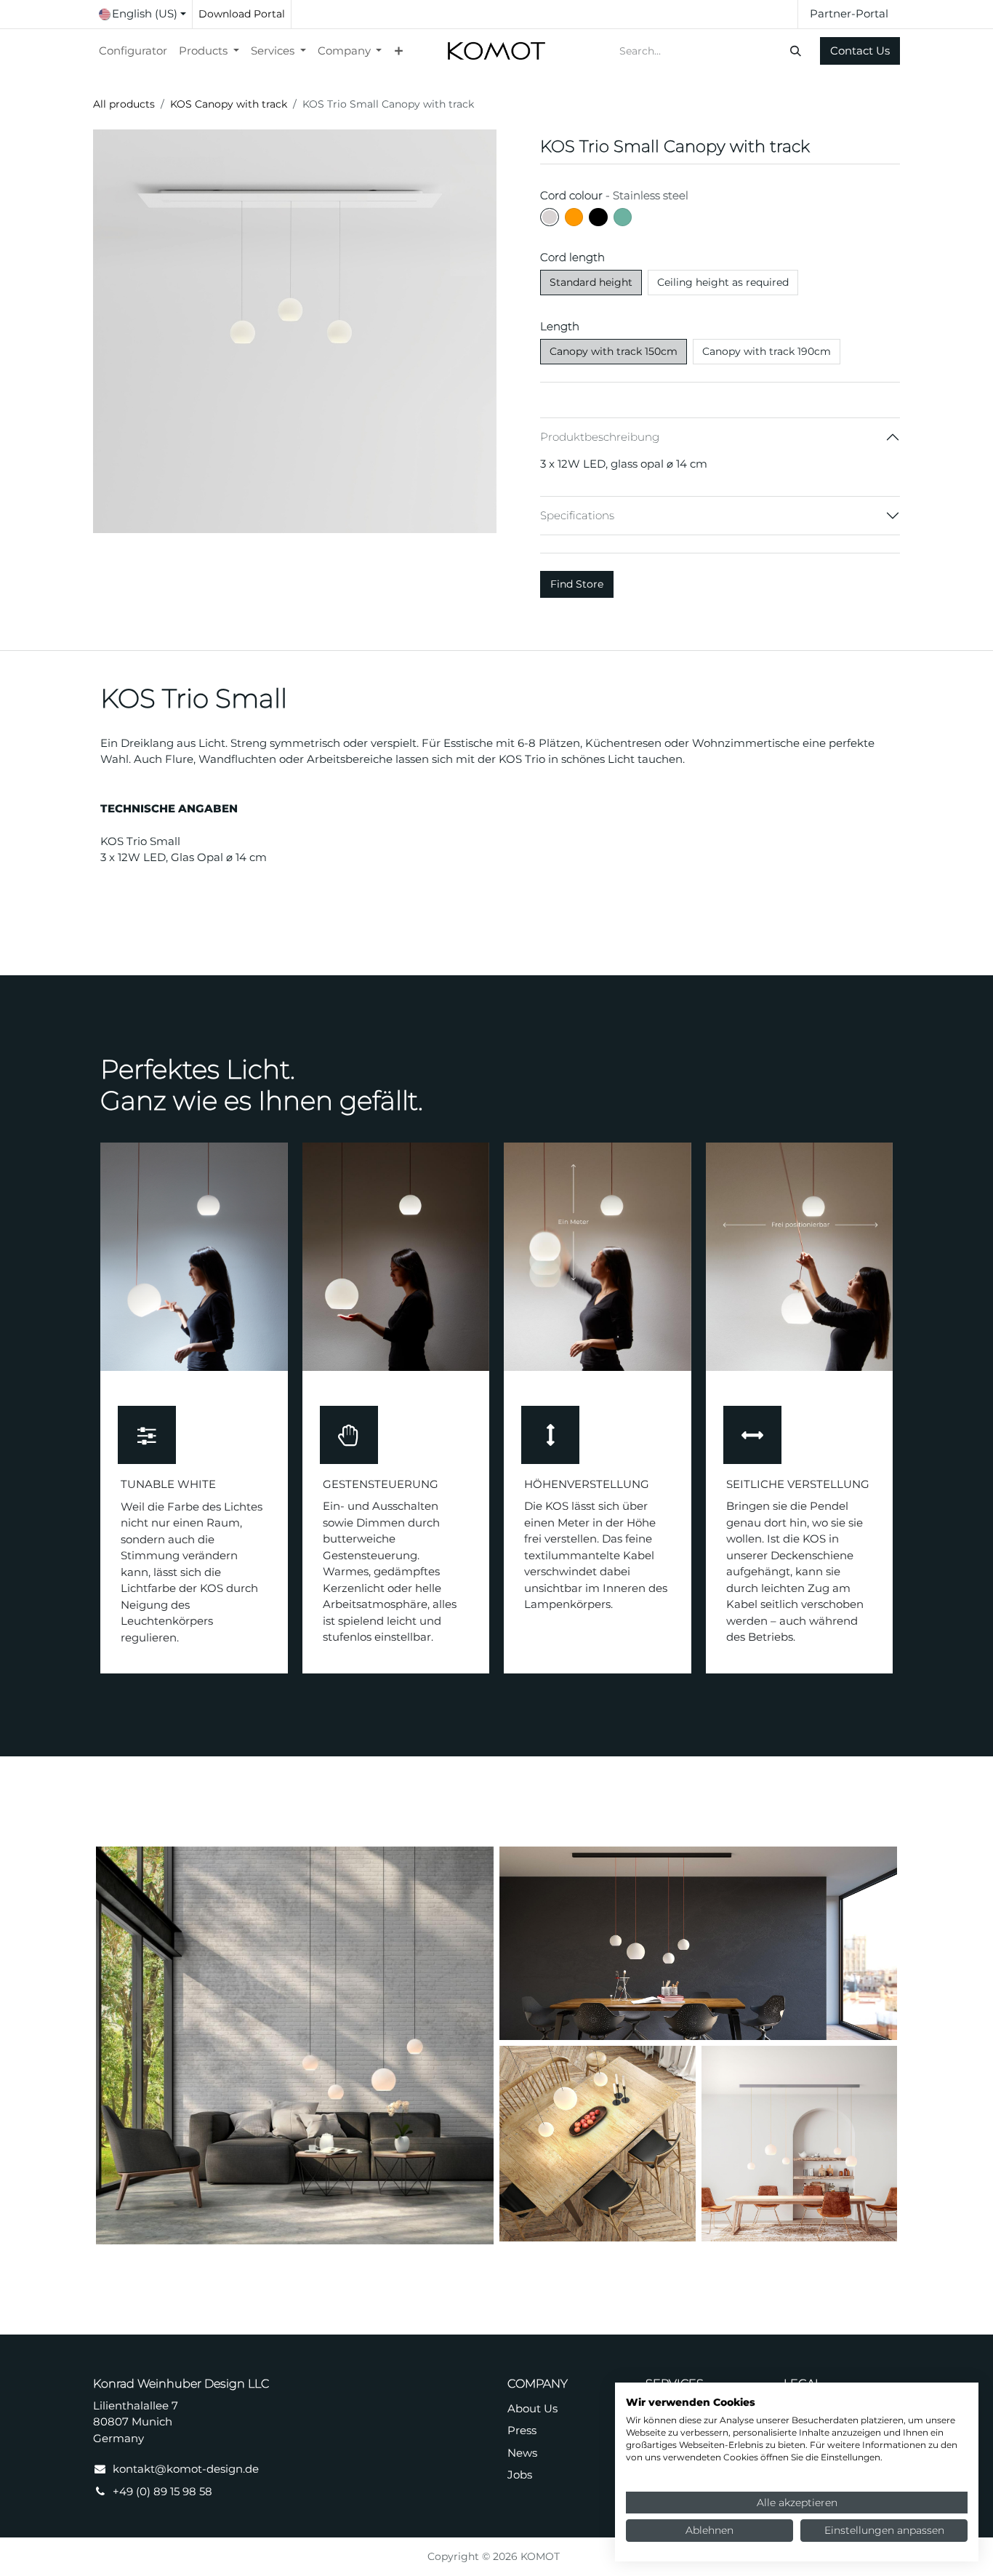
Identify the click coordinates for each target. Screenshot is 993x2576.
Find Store (577, 584)
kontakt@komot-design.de (186, 2469)
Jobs (520, 2475)
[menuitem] (133, 51)
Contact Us (860, 51)
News (522, 2453)
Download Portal (242, 14)
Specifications (577, 515)
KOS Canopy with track (229, 104)
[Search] (797, 51)
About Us (532, 2408)
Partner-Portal (849, 13)
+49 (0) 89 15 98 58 (162, 2491)
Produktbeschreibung (600, 437)
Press (522, 2430)
